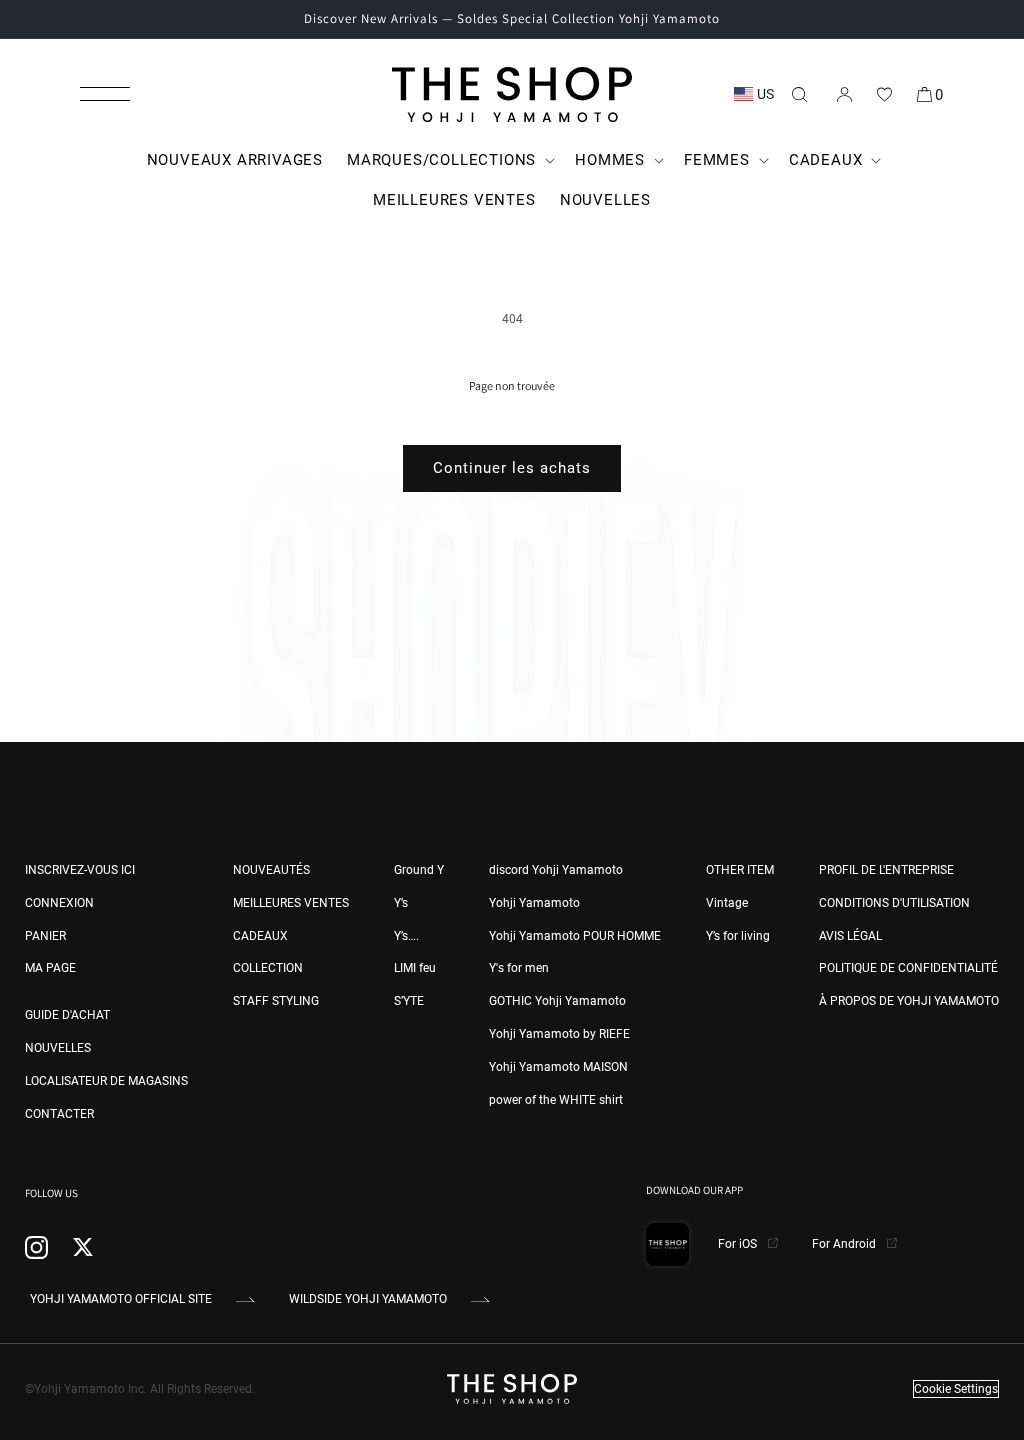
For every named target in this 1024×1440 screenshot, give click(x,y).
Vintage (727, 903)
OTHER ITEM (740, 870)
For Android (845, 1244)
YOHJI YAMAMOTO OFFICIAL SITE (121, 1299)
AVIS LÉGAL (850, 936)
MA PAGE (50, 968)
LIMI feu (415, 968)
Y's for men (519, 968)
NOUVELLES (58, 1048)
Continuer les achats (512, 468)
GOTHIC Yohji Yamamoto (557, 1001)
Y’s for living (738, 936)
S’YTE (409, 1001)
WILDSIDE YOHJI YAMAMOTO (368, 1299)
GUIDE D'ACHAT (67, 1015)
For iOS (739, 1244)
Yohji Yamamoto (534, 903)
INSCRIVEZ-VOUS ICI (80, 870)
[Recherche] (799, 94)
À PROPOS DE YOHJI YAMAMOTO (909, 1001)
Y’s (401, 903)
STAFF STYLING (276, 1001)
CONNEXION (59, 903)
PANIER (45, 936)
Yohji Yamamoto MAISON (558, 1067)
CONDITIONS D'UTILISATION (894, 903)
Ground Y (419, 870)
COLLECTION (268, 968)
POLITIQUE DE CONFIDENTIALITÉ (908, 968)
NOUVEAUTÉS (271, 870)
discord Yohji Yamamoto (556, 870)
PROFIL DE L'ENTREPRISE (886, 870)
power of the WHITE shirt (556, 1100)
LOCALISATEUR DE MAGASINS (106, 1081)
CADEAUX (260, 936)
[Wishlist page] (884, 94)
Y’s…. (406, 936)
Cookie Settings (956, 1389)
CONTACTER (59, 1114)
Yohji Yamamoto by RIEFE (559, 1034)
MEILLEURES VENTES (291, 903)
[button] (105, 94)
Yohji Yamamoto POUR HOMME (575, 936)
